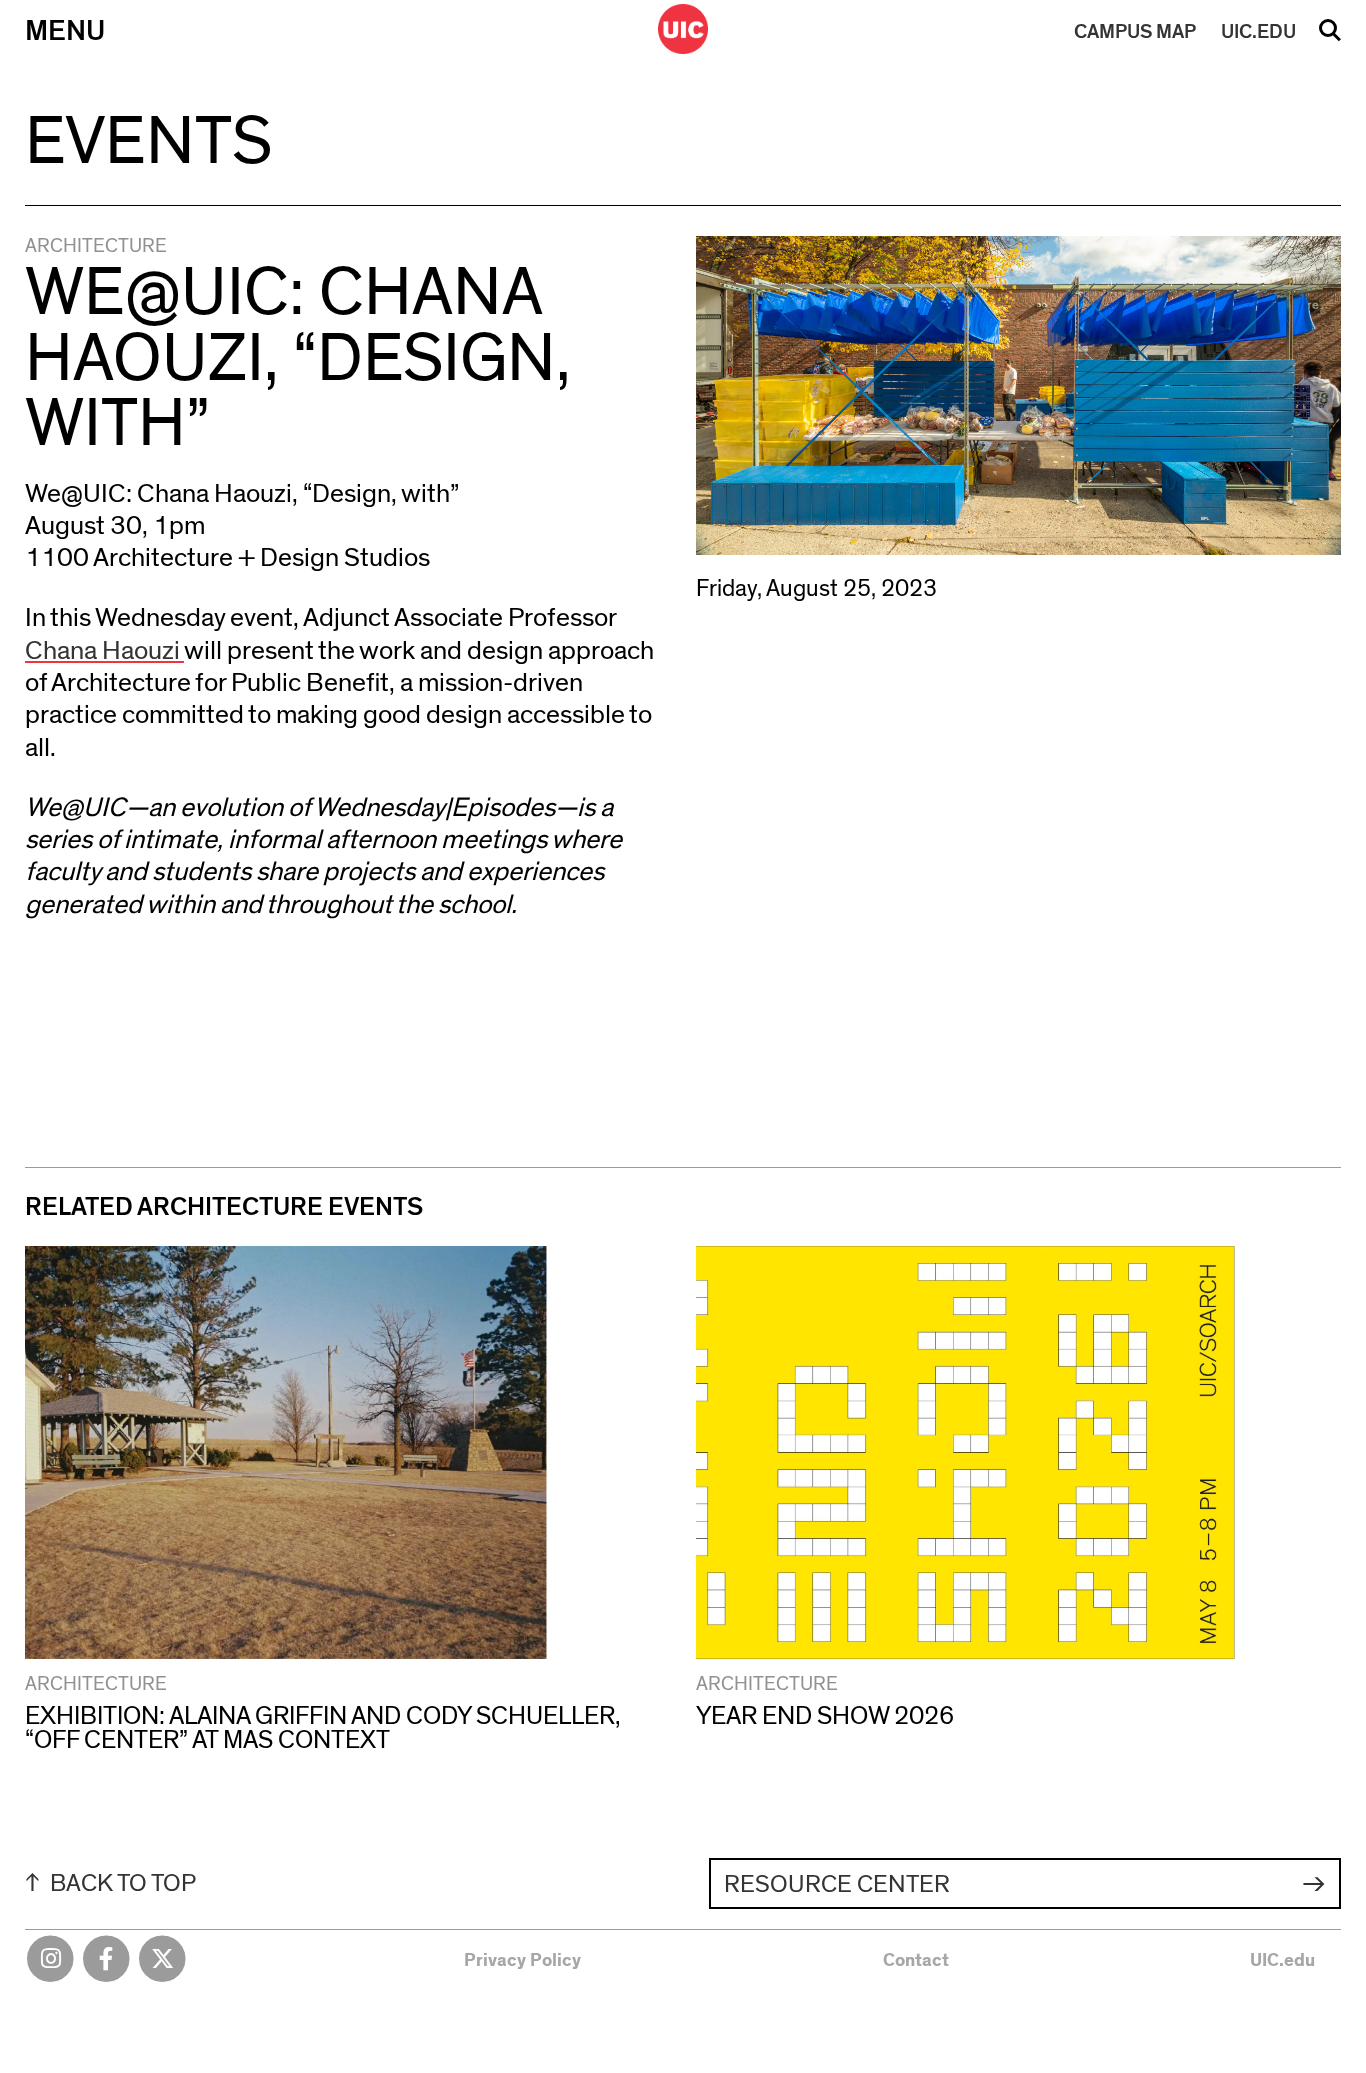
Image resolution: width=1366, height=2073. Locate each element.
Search (1330, 37)
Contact (916, 1960)
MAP (1135, 32)
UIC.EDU (1258, 32)
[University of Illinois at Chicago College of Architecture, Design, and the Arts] (683, 29)
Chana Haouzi (104, 650)
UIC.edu (1282, 1960)
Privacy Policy (522, 1960)
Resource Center (837, 1884)
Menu (65, 31)
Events (148, 142)
